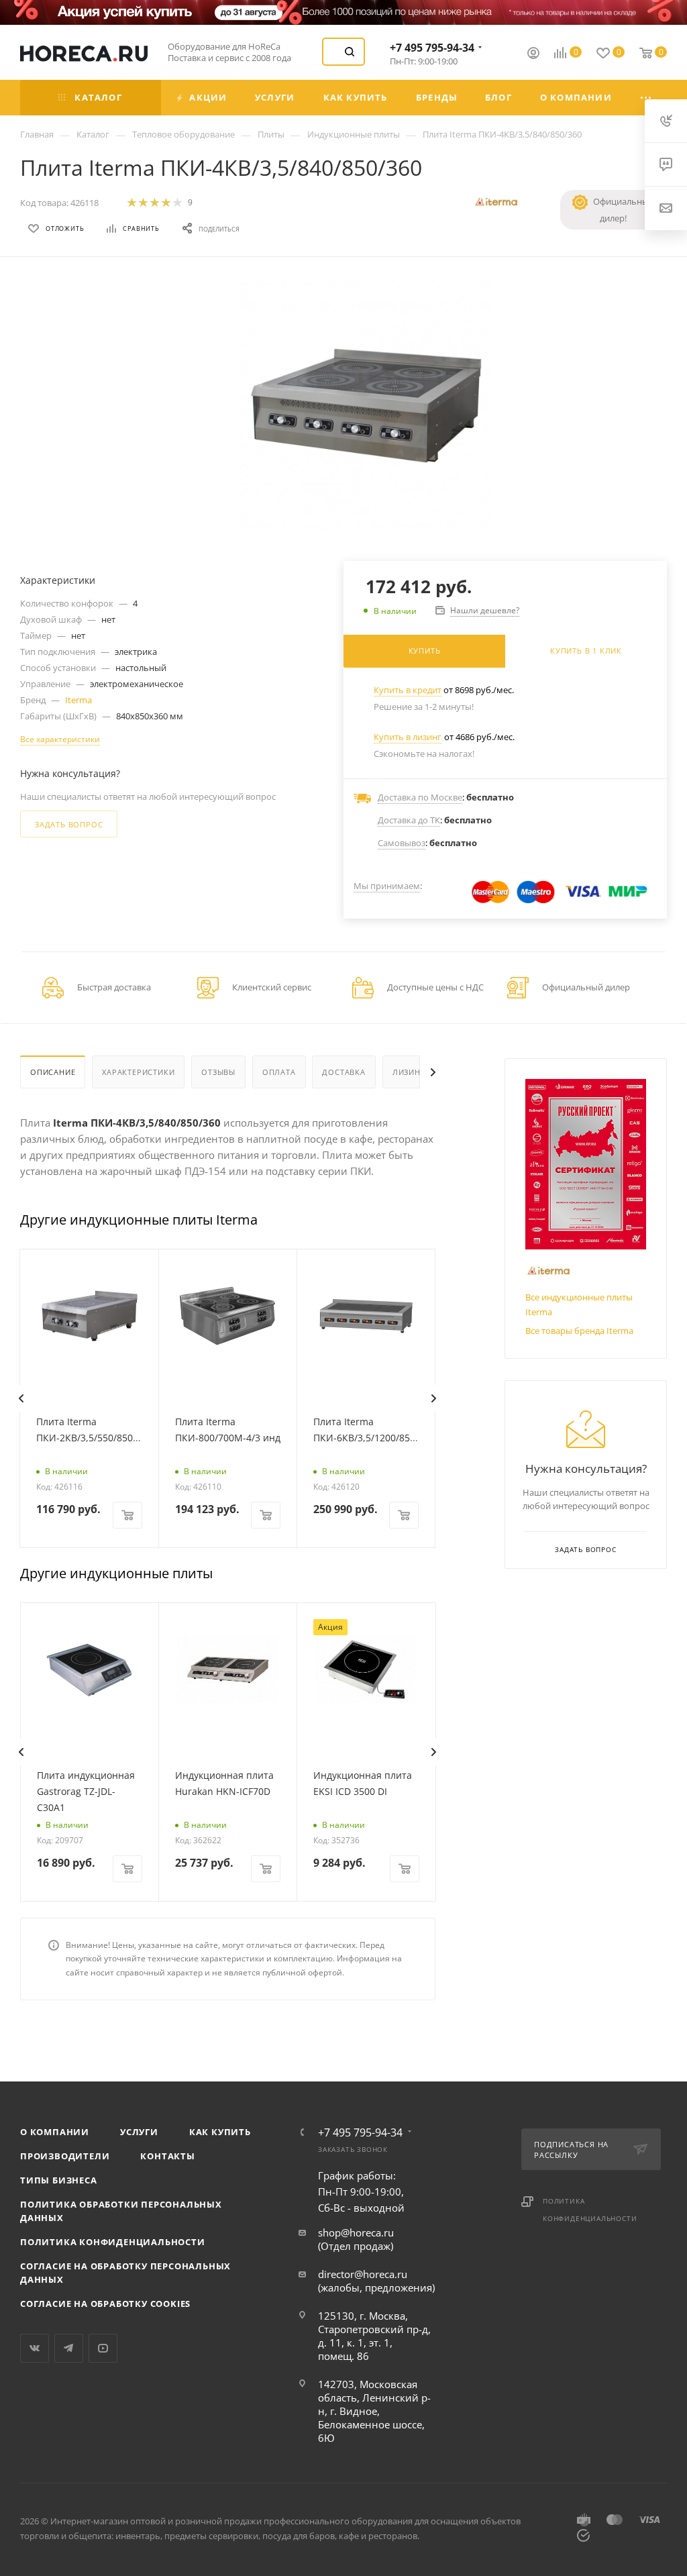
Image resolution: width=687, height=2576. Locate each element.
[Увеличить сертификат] (586, 1164)
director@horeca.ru (363, 2274)
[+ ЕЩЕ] (647, 98)
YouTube (103, 2348)
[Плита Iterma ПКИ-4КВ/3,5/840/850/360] (366, 406)
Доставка (343, 1072)
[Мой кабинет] (533, 54)
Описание (53, 1072)
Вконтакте (35, 2348)
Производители (65, 2156)
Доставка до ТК (409, 820)
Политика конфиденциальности (113, 2242)
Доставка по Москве (420, 797)
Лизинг (409, 1072)
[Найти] (350, 52)
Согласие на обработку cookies (105, 2304)
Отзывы (218, 1072)
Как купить (220, 2132)
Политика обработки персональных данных (121, 2211)
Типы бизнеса (59, 2180)
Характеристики (138, 1072)
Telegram (69, 2348)
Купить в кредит (408, 690)
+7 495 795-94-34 (432, 48)
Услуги (139, 2132)
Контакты (167, 2156)
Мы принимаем (387, 886)
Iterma (78, 700)
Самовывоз (402, 843)
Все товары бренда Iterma (579, 1331)
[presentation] (21, 1398)
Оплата (279, 1072)
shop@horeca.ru (356, 2232)
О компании (55, 2132)
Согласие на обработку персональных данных (125, 2273)
